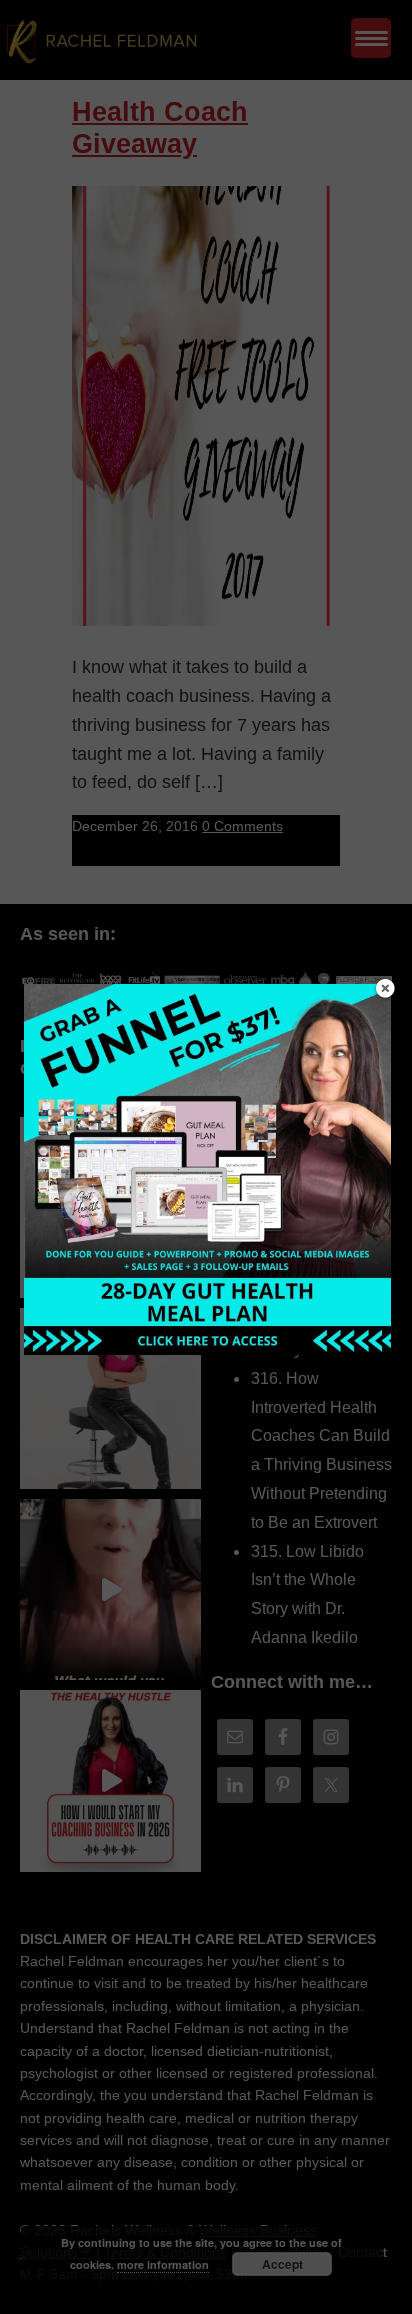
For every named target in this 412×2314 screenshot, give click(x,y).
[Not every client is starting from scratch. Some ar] (110, 1589)
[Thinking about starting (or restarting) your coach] (110, 1780)
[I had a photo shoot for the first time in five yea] (110, 1398)
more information (163, 2264)
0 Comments (242, 826)
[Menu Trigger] (371, 38)
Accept (282, 2264)
